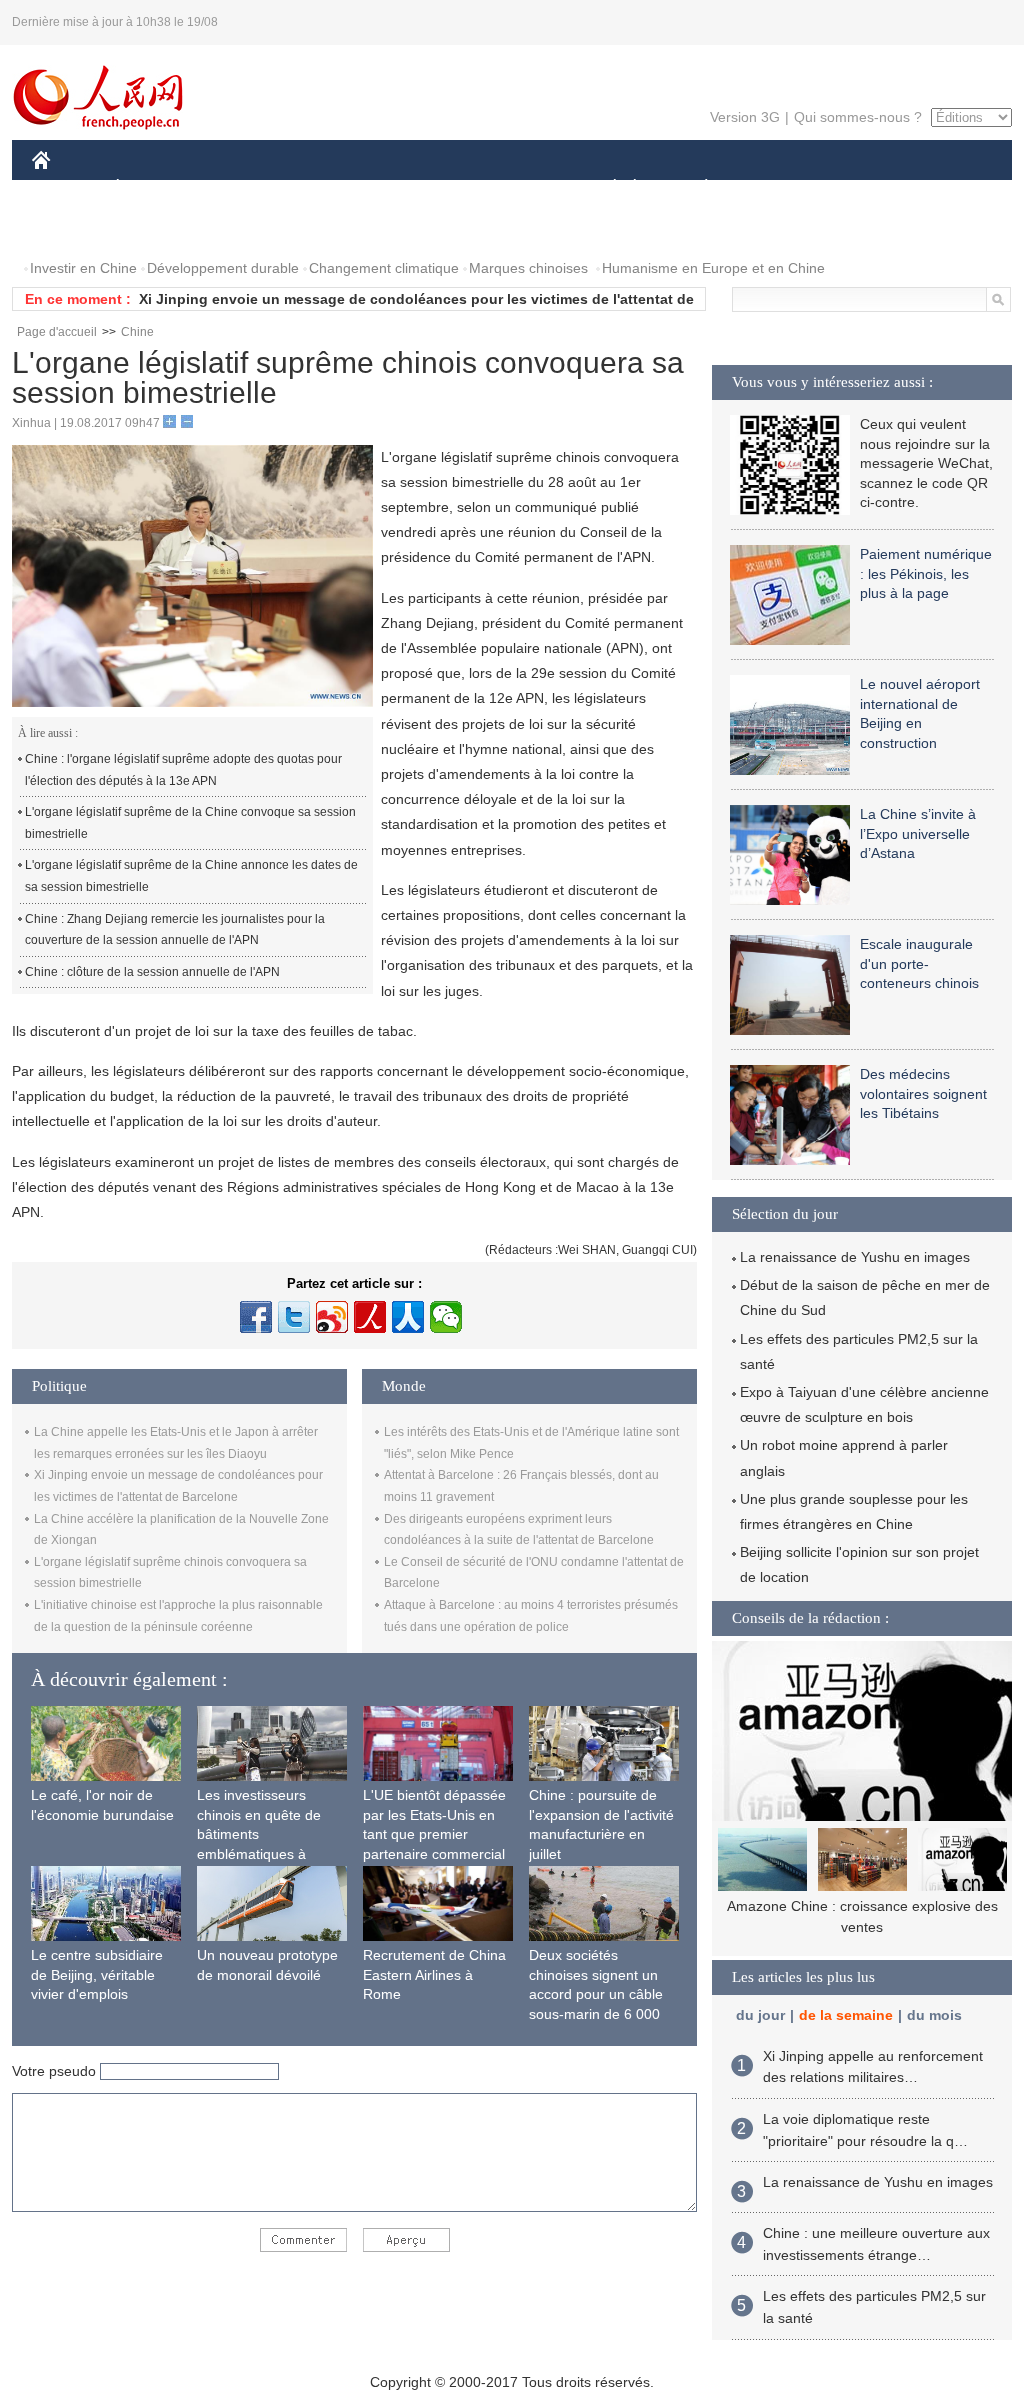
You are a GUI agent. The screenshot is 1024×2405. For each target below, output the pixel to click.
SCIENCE (423, 188)
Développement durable (223, 268)
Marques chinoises (528, 268)
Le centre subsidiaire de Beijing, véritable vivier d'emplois (97, 1974)
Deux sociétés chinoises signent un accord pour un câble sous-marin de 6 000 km (596, 1994)
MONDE (248, 188)
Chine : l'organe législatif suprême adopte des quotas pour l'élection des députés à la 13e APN (183, 770)
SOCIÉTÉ (605, 188)
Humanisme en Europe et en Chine (713, 268)
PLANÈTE (695, 188)
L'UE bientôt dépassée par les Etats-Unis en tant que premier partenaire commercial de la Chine (434, 1834)
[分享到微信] (446, 1317)
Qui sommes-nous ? (858, 117)
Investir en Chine (83, 268)
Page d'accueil (57, 332)
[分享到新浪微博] (332, 1317)
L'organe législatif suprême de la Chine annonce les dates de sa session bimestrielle (191, 876)
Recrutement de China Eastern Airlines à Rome (434, 1974)
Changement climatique (384, 268)
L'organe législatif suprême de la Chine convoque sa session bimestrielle (190, 823)
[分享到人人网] (408, 1317)
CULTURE (514, 188)
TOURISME (863, 188)
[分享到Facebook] (256, 1317)
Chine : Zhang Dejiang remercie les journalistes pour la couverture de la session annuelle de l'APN (175, 930)
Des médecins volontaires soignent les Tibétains (923, 1093)
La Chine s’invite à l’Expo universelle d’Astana (918, 833)
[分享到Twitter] (294, 1317)
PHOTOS (74, 228)
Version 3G (745, 117)
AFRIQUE (333, 188)
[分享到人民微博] (370, 1317)
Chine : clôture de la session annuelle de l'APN (152, 972)
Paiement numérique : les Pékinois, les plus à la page (926, 573)
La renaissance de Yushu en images (855, 1257)
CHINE (67, 188)
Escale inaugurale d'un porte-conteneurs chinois (919, 963)
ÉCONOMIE (155, 188)
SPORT (777, 188)
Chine (137, 332)
